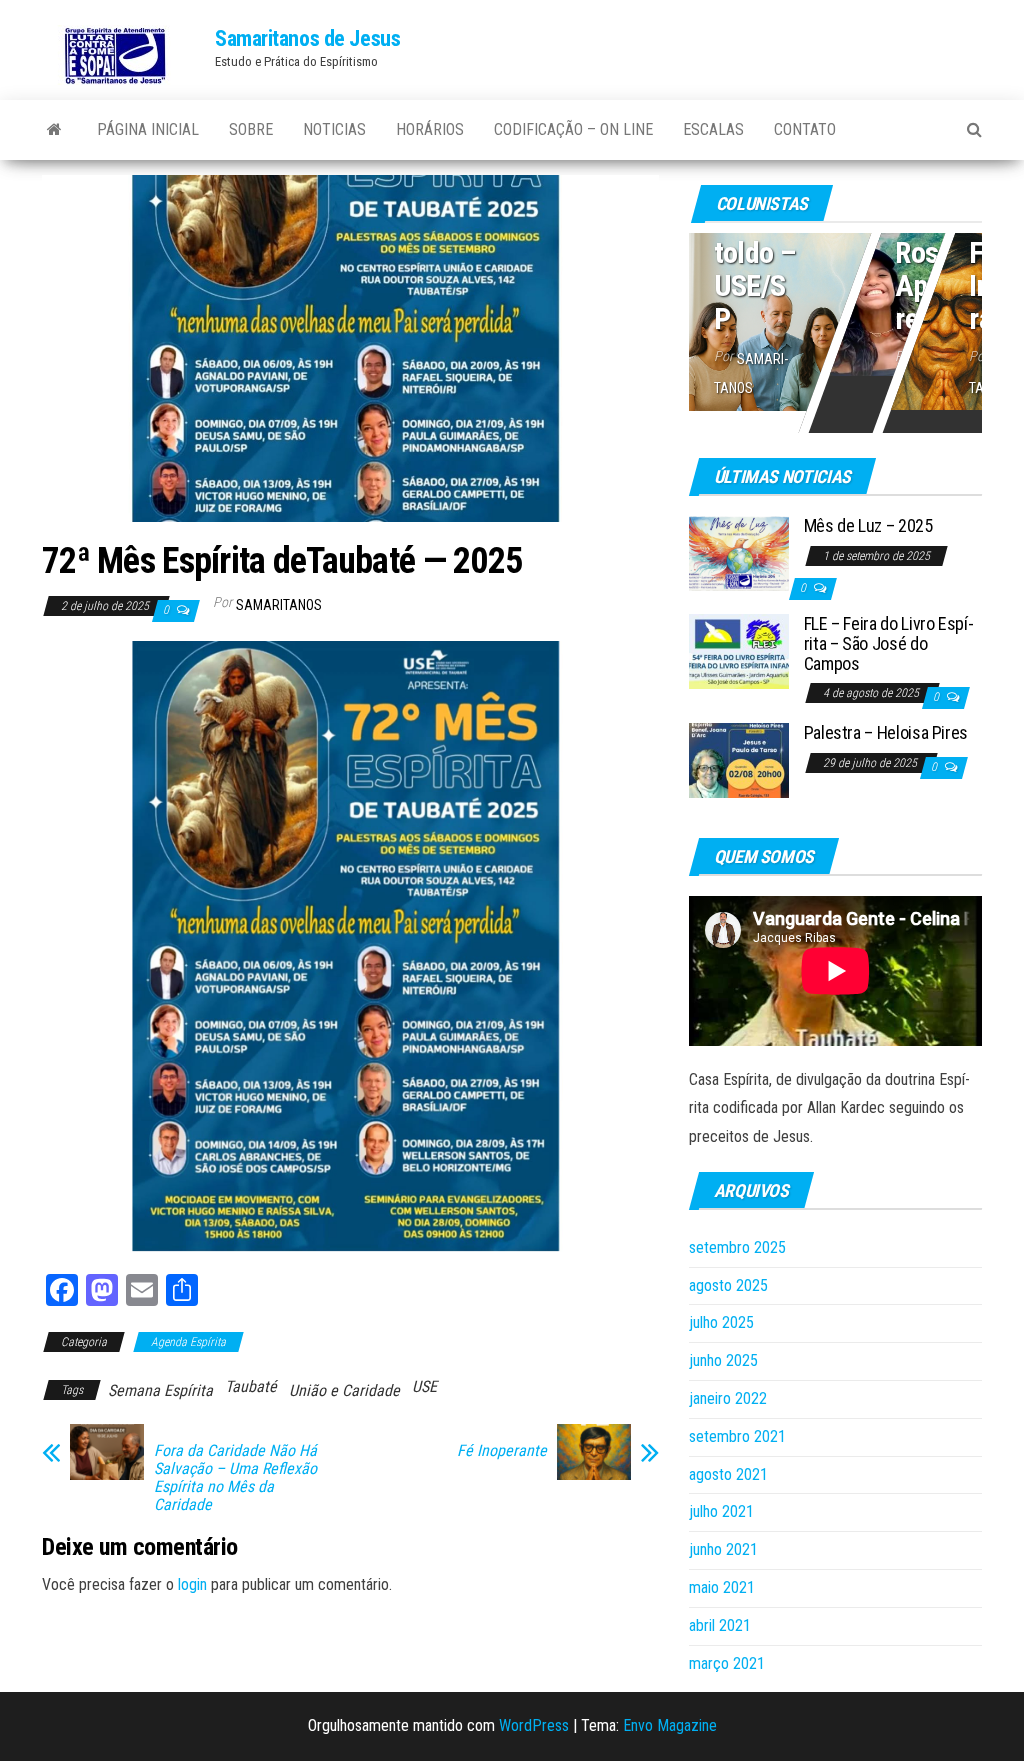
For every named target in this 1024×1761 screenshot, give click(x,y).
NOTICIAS (334, 129)
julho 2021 (721, 1511)
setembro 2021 (737, 1436)
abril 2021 (720, 1625)
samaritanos (279, 605)
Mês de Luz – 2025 (868, 525)
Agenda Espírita (188, 1342)
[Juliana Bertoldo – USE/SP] (835, 317)
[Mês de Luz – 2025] (739, 552)
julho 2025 (721, 1322)
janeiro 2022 (728, 1398)
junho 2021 (723, 1549)
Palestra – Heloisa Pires (886, 732)
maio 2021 (722, 1587)
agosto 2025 (728, 1285)
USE (424, 1386)
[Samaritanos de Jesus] (54, 130)
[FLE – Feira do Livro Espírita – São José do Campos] (739, 650)
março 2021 (727, 1663)
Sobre (251, 129)
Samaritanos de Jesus (307, 38)
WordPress (534, 1725)
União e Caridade (344, 1390)
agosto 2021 (728, 1474)
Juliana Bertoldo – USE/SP (755, 236)
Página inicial (148, 129)
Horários (430, 129)
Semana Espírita (160, 1390)
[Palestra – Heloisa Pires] (739, 759)
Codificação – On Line (573, 129)
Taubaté (251, 1386)
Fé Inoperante (502, 1451)
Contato (805, 129)
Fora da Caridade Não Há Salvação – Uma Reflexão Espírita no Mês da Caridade (235, 1478)
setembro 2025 (737, 1247)
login (192, 1584)
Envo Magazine (670, 1725)
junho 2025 (723, 1360)
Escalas (713, 129)
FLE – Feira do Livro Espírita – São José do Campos (889, 643)
